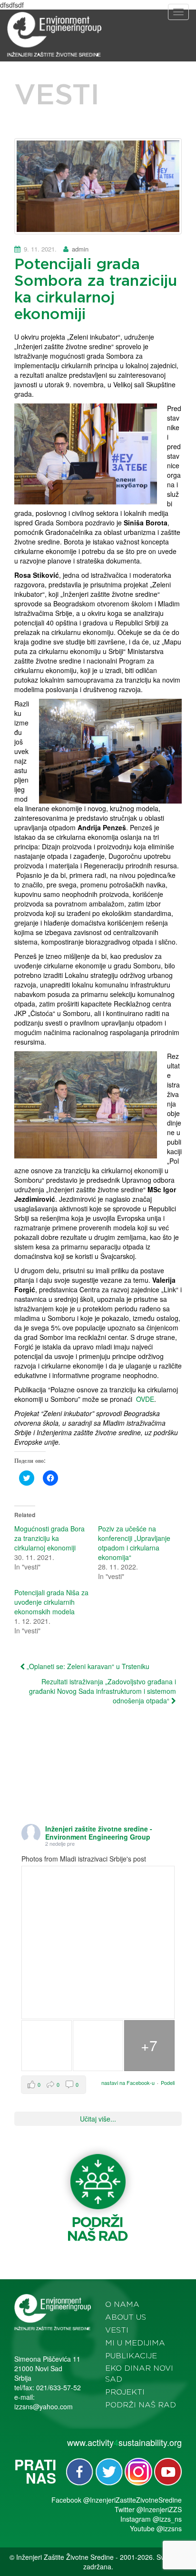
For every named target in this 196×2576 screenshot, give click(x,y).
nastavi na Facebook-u (128, 2083)
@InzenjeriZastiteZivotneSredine (132, 2500)
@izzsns (169, 2528)
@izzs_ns (167, 2519)
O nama (122, 2304)
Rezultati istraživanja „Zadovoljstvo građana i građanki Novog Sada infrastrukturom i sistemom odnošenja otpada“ (103, 1691)
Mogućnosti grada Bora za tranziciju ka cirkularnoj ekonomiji (49, 1538)
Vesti (117, 2330)
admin (80, 249)
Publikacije (131, 2356)
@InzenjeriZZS (159, 2509)
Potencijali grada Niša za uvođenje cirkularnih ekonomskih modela (51, 1602)
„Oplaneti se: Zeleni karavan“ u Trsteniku (87, 1666)
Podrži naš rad (141, 2405)
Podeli (168, 2083)
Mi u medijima (135, 2343)
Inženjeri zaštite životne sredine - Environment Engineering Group (99, 1833)
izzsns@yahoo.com (44, 2406)
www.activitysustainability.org (124, 2442)
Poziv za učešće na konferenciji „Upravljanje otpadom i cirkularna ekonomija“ (134, 1543)
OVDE (145, 1399)
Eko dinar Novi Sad (139, 2374)
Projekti (125, 2392)
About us (126, 2317)
